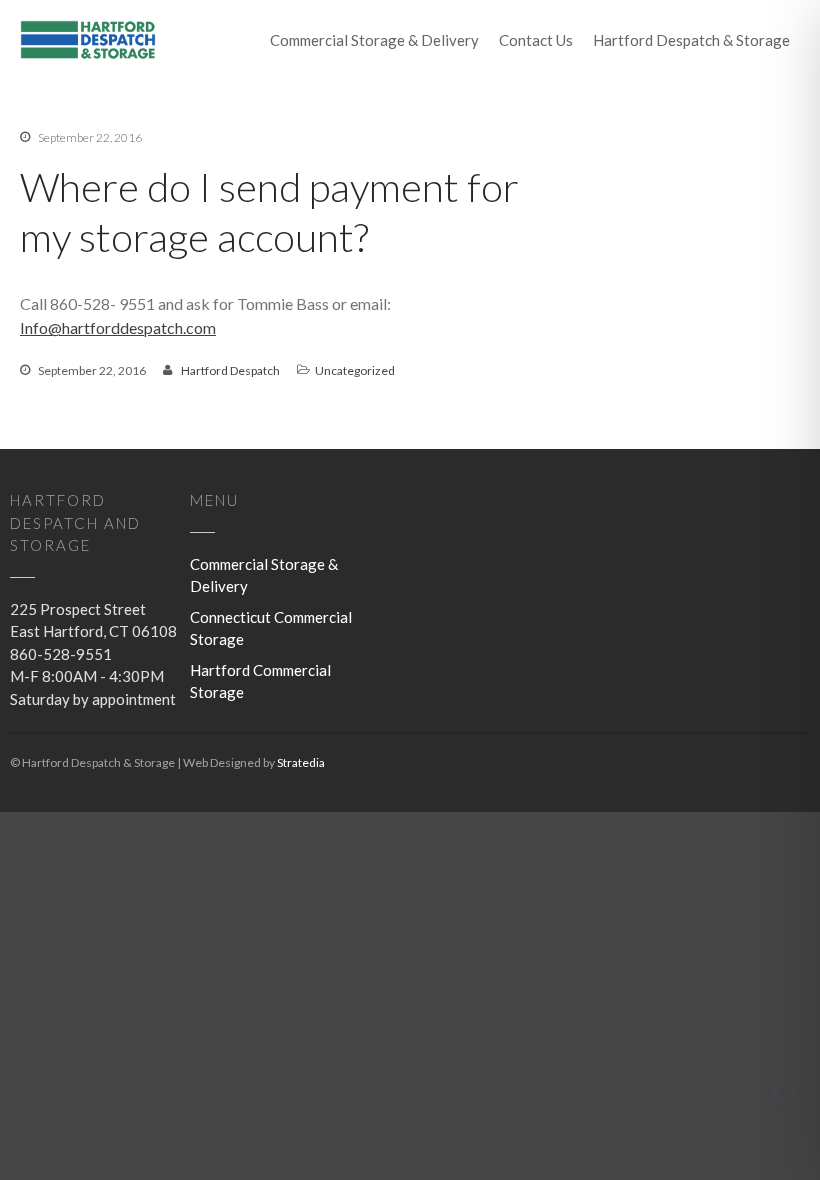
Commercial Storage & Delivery (374, 40)
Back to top (784, 1094)
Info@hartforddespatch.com (118, 327)
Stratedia (301, 762)
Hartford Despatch (230, 370)
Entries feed (641, 1043)
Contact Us (536, 40)
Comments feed (653, 1073)
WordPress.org (650, 1102)
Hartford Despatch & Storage (691, 40)
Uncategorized (668, 893)
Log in (622, 1014)
